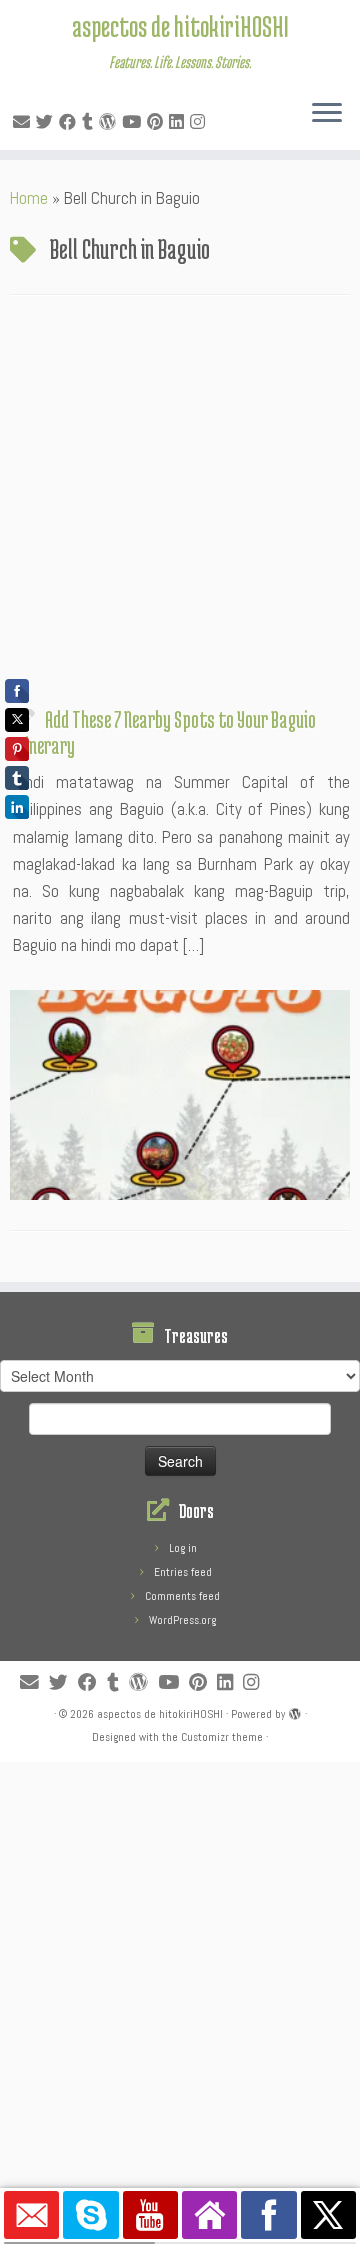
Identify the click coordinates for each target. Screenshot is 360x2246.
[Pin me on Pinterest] (158, 122)
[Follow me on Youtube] (134, 122)
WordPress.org (182, 1620)
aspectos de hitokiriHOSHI (180, 26)
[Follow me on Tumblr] (90, 122)
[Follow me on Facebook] (70, 122)
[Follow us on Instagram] (200, 122)
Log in (183, 1548)
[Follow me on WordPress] (110, 122)
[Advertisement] (180, 506)
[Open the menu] (327, 114)
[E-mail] (24, 122)
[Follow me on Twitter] (47, 122)
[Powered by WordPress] (295, 1711)
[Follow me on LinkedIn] (179, 122)
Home (29, 198)
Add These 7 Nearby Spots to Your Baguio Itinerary (164, 732)
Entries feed (183, 1572)
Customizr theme (222, 1737)
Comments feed (182, 1596)
